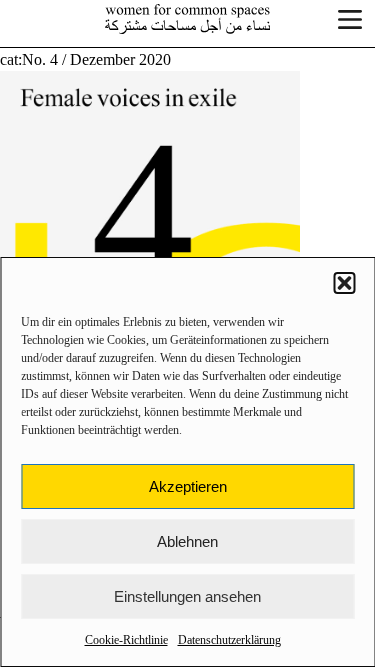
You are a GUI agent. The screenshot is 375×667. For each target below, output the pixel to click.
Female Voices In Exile (188, 19)
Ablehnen (187, 541)
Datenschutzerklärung (229, 640)
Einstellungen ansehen (187, 596)
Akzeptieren (188, 486)
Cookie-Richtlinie (126, 640)
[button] (344, 283)
